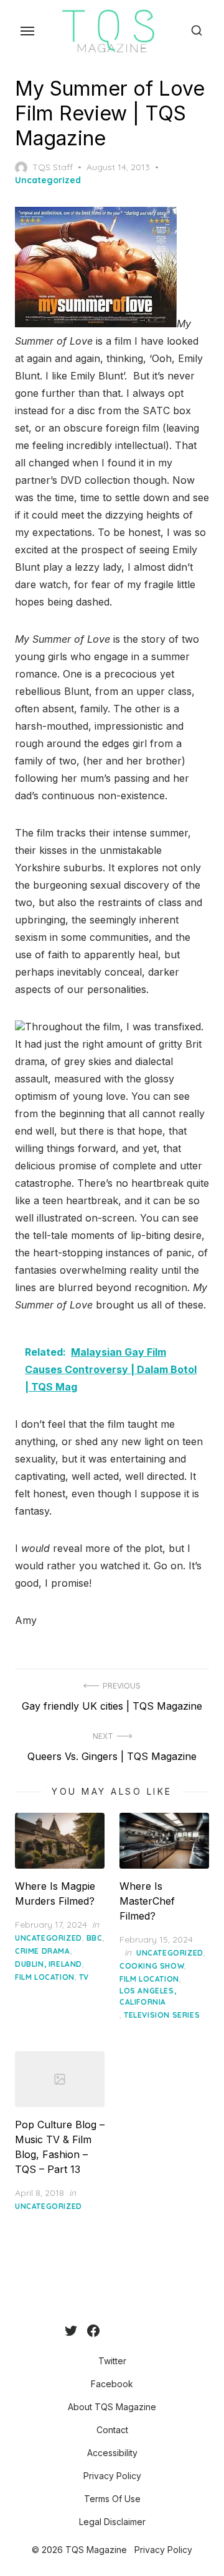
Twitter (112, 2361)
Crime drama (43, 1951)
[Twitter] (71, 2331)
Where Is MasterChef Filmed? (147, 1901)
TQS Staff (53, 167)
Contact (112, 2430)
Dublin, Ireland (49, 1964)
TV (84, 1977)
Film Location (45, 1977)
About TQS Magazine (112, 2407)
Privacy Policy (112, 2476)
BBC (95, 1938)
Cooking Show (152, 1966)
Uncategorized (48, 180)
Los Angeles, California (148, 1996)
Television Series (162, 2015)
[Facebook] (93, 2331)
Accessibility (112, 2453)
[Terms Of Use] (149, 2331)
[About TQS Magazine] (110, 2331)
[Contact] (119, 2331)
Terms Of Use (112, 2499)
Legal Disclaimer (112, 2522)
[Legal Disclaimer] (159, 2331)
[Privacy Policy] (139, 2331)
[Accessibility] (129, 2331)
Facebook (112, 2384)
